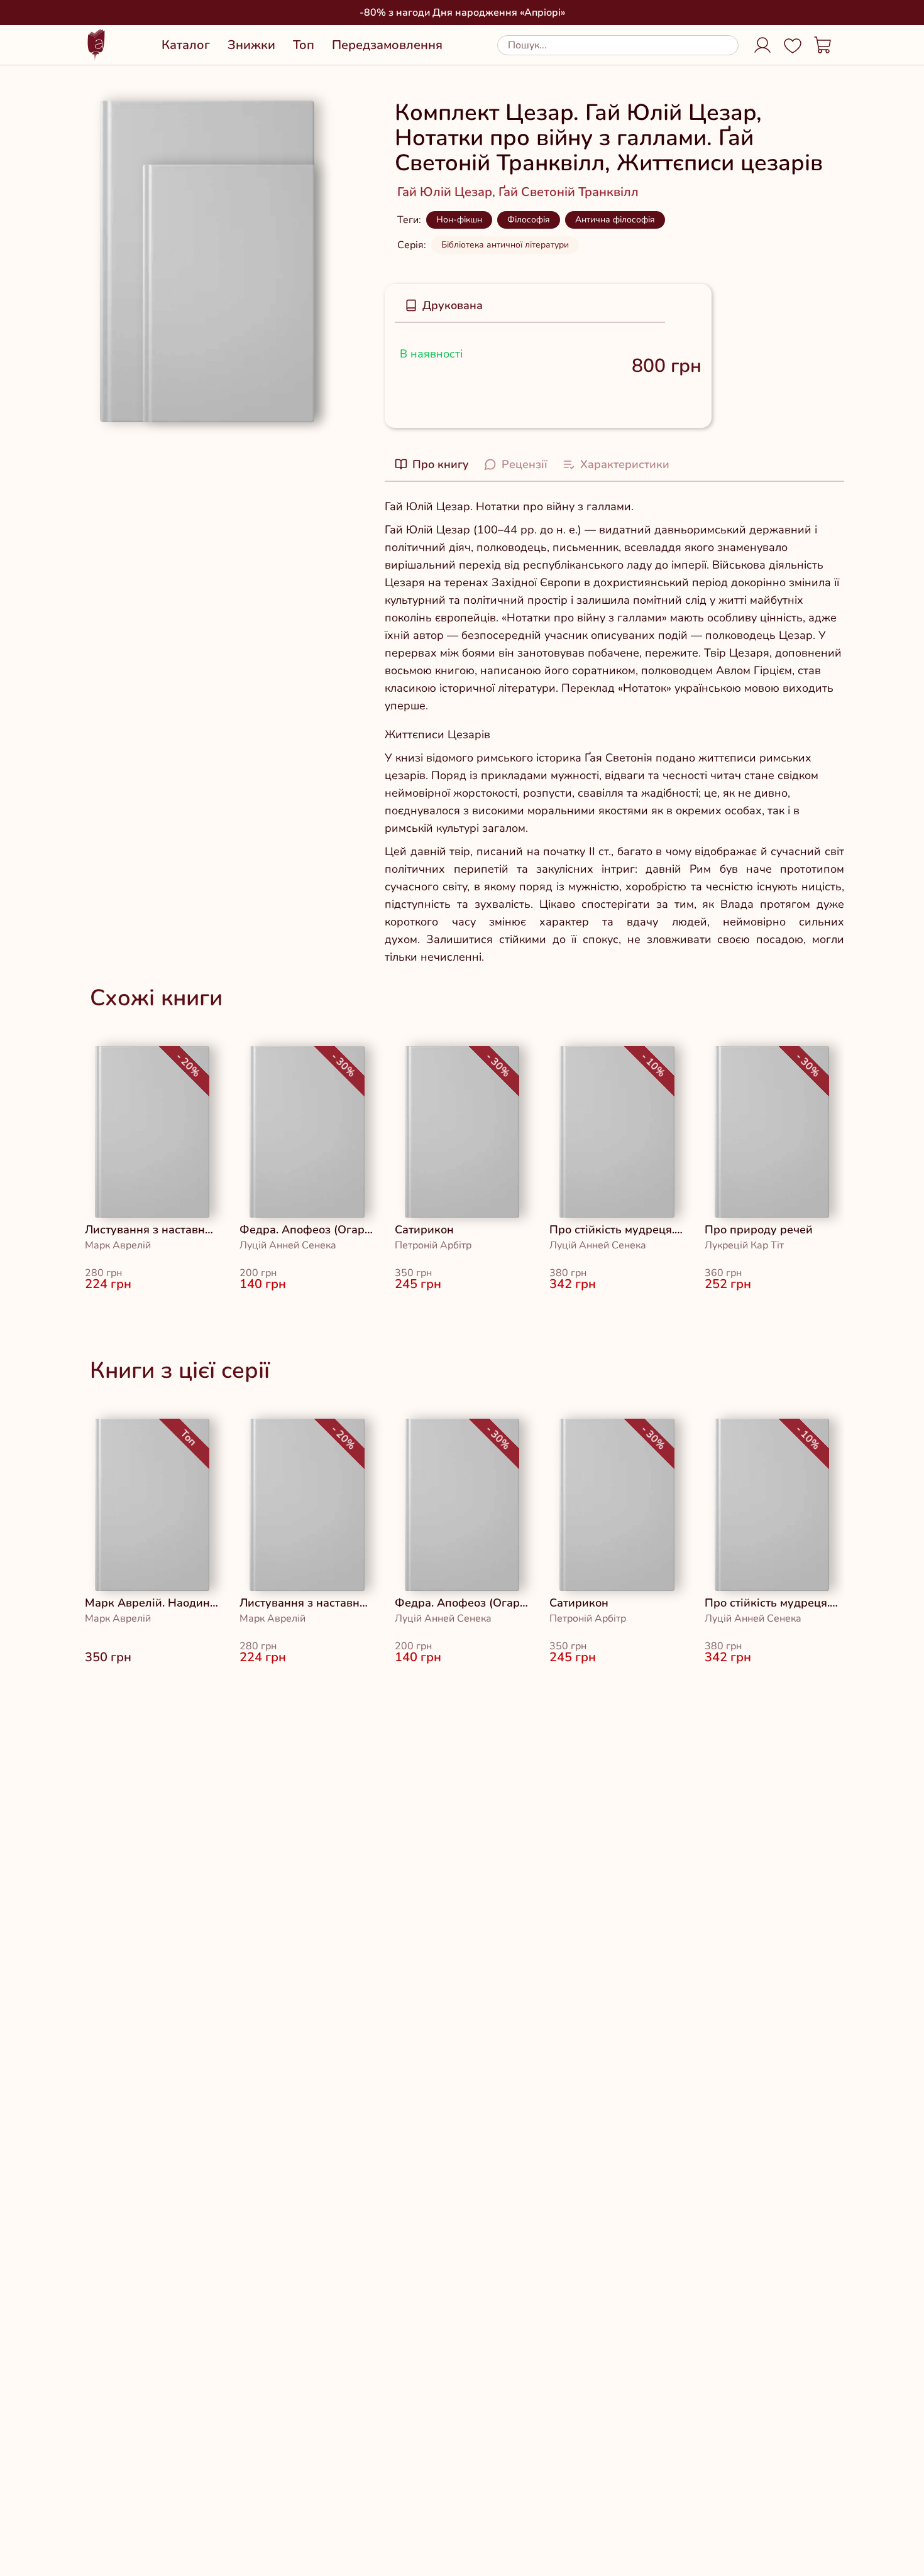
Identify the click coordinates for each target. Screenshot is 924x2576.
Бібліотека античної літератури (505, 245)
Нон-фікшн (459, 220)
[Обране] (793, 45)
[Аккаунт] (762, 45)
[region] (462, 1175)
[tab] (444, 305)
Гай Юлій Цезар (448, 192)
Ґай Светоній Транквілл (569, 192)
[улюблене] (113, 1064)
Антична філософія (615, 220)
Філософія (529, 220)
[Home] (96, 45)
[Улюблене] (688, 309)
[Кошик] (823, 45)
